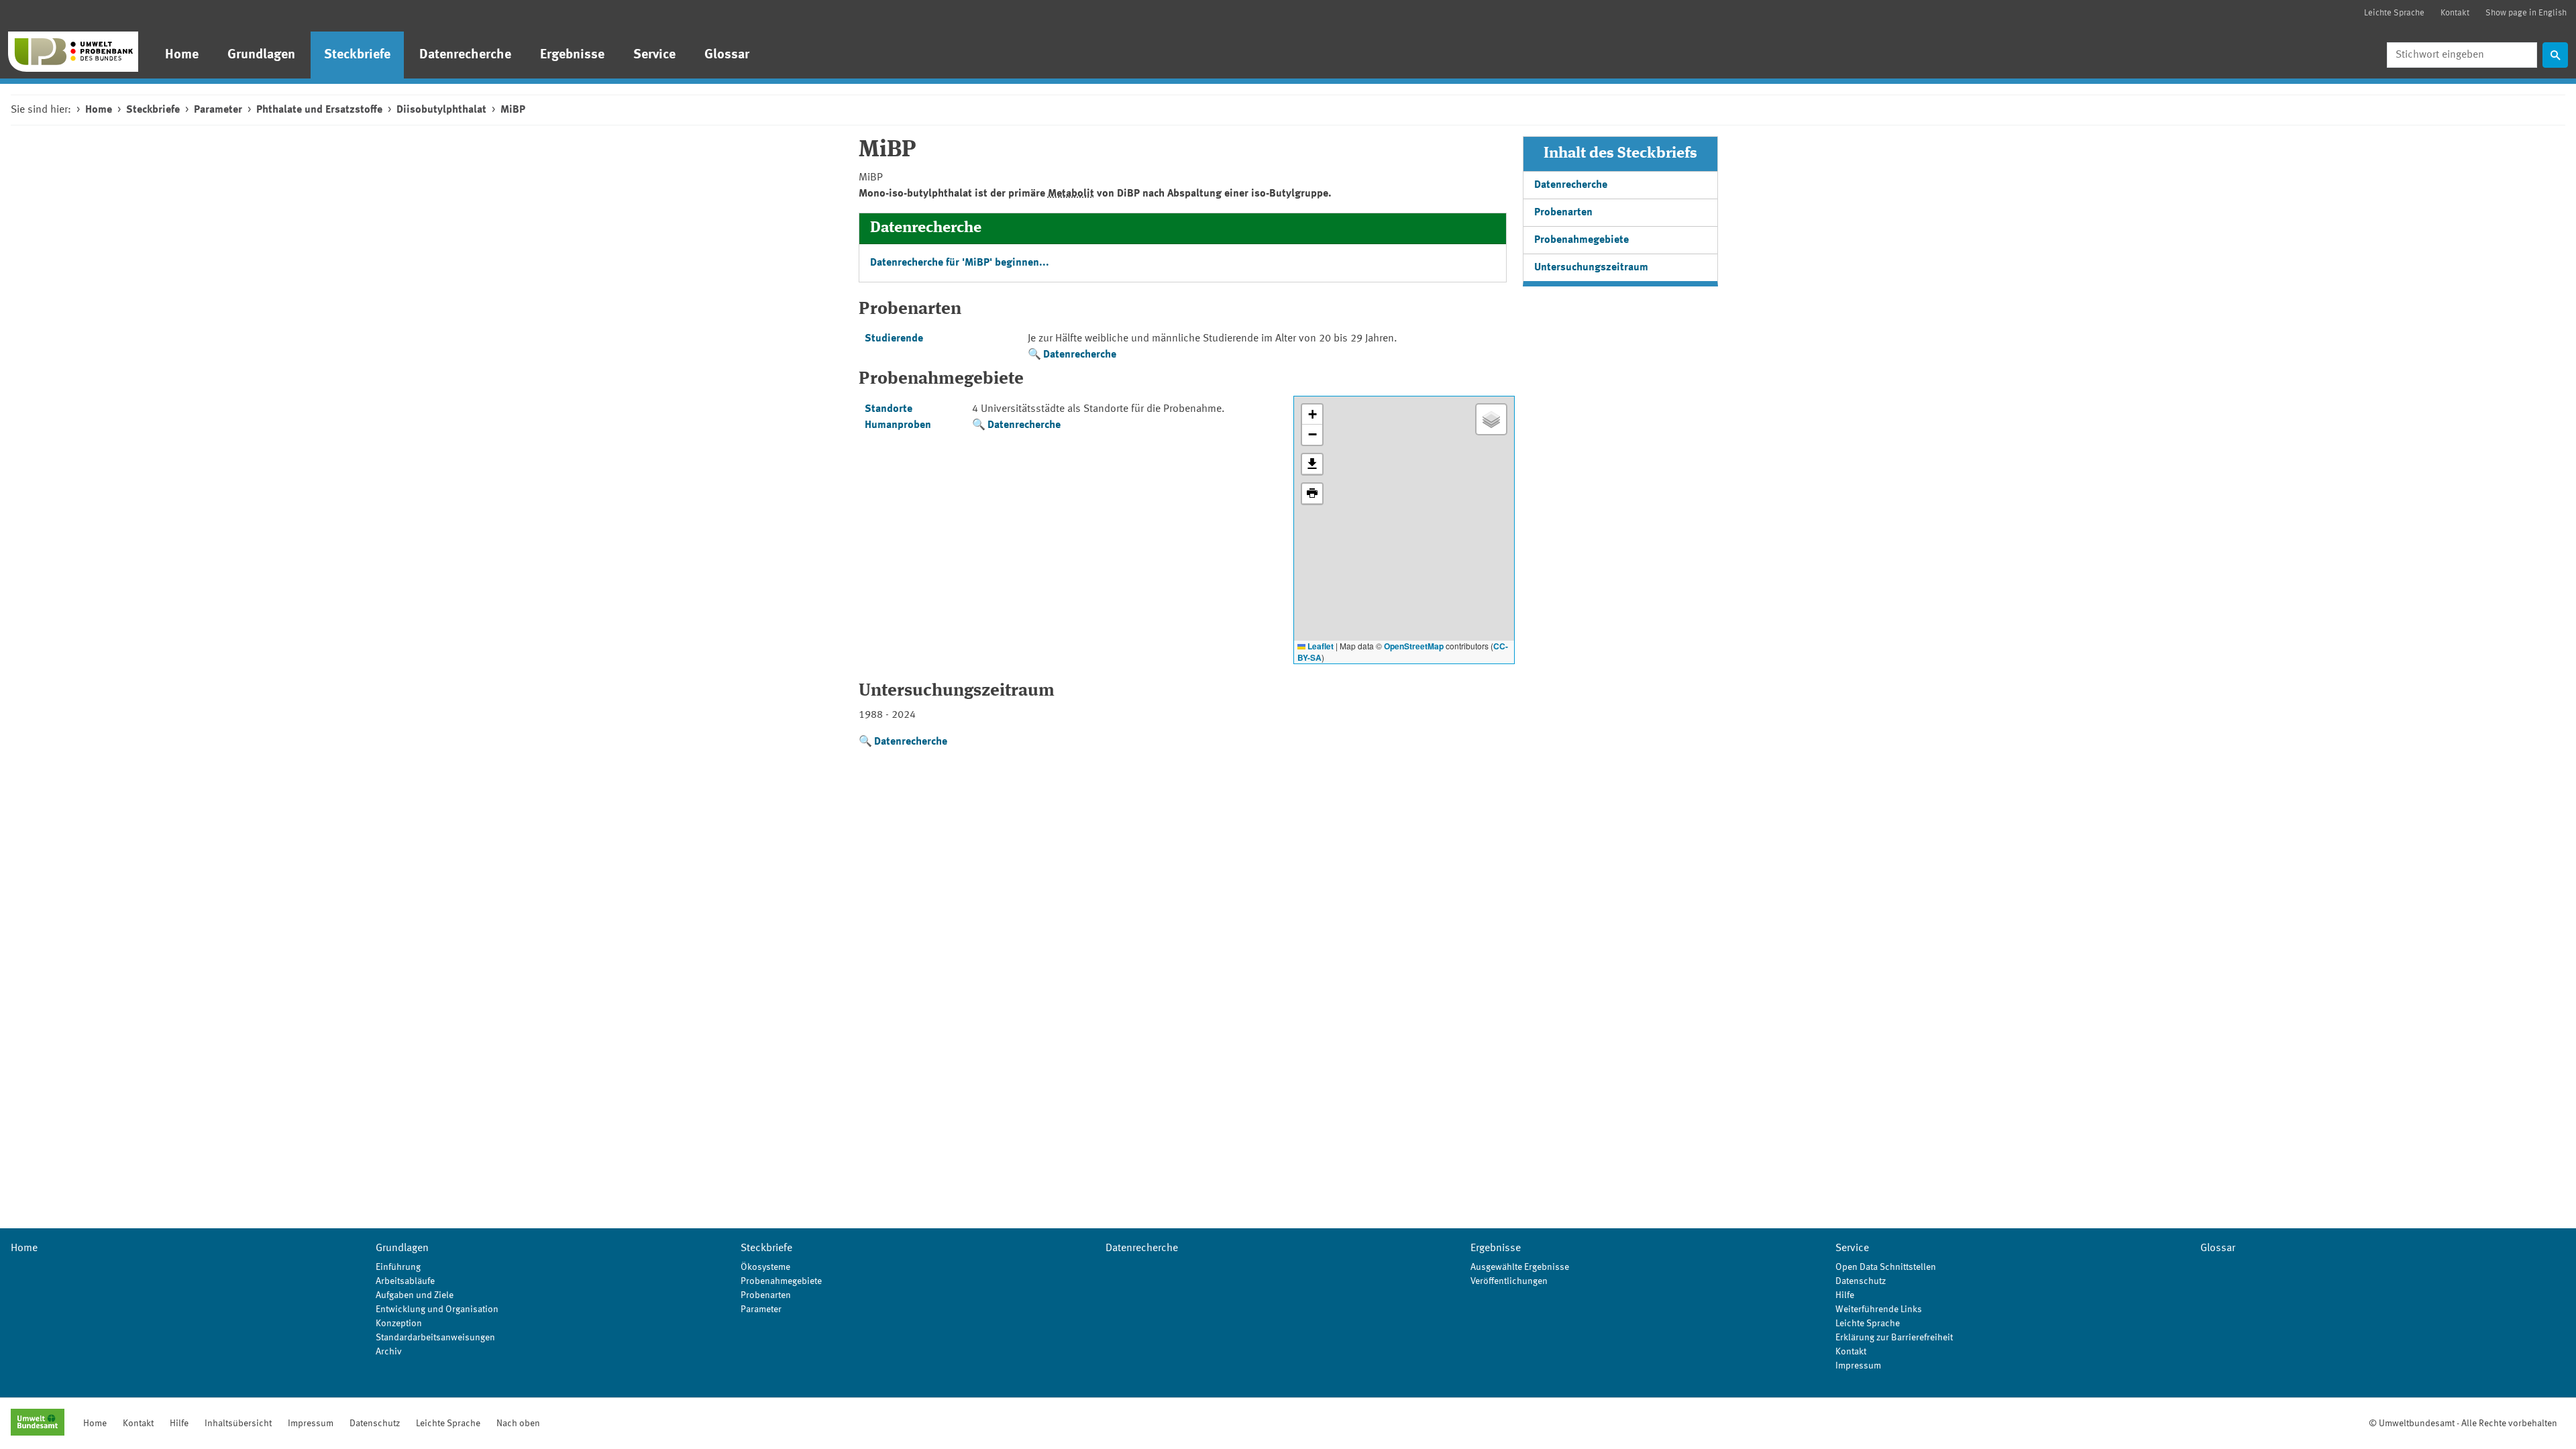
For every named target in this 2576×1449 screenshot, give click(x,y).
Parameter (218, 110)
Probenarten (1563, 213)
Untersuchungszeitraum (1591, 268)
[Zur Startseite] (73, 52)
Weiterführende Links (1879, 1309)
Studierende (894, 339)
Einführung (398, 1267)
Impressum (1858, 1366)
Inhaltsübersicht (238, 1424)
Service (654, 55)
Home (182, 55)
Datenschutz (1861, 1281)
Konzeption (399, 1324)
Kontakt (2455, 13)
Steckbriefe (357, 55)
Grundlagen (261, 55)
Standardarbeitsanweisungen (435, 1338)
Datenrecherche (465, 55)
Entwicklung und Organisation (437, 1309)
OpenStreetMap (1414, 646)
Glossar (727, 55)
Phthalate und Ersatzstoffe (319, 110)
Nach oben (518, 1424)
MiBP (513, 110)
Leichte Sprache (2394, 13)
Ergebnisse (572, 55)
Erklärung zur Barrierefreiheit (1894, 1338)
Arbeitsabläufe (405, 1281)
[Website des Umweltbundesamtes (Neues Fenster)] (38, 1424)
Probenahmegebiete (1581, 240)
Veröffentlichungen (1509, 1281)
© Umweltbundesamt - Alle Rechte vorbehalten (2463, 1424)
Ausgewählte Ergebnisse (1520, 1267)
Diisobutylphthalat (441, 110)
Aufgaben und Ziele (415, 1295)
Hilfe (1845, 1295)
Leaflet (1320, 646)
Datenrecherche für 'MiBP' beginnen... (960, 263)
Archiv (389, 1352)
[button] (1312, 415)
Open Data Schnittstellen (1886, 1267)
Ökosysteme (765, 1267)
